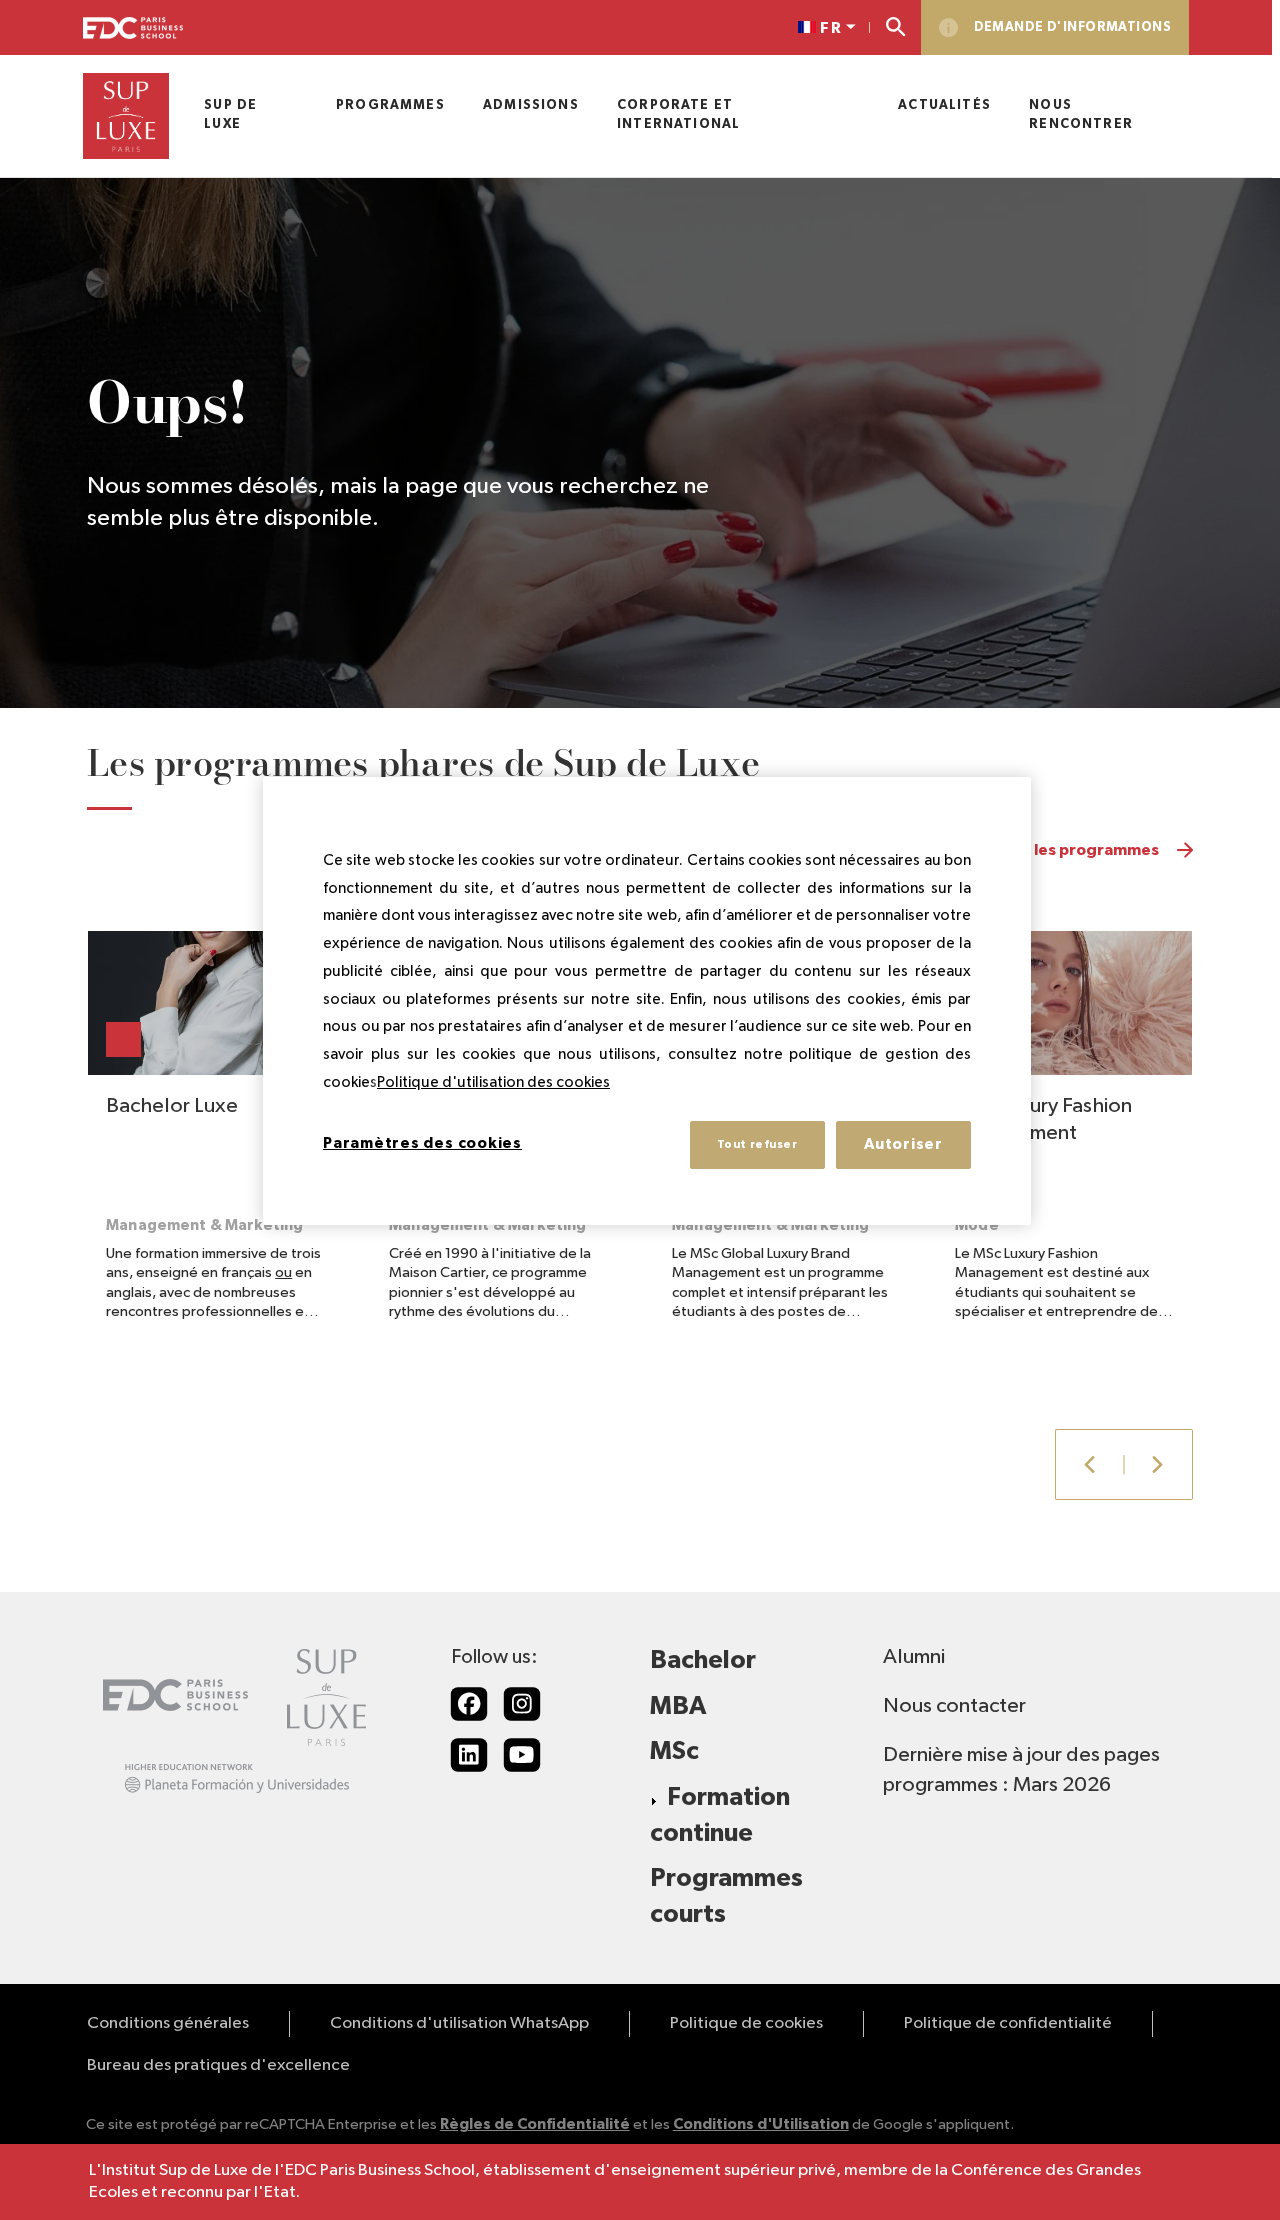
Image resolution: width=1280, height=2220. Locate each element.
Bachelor (703, 1660)
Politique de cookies (746, 2023)
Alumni (914, 1657)
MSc (674, 1751)
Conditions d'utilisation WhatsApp (459, 2023)
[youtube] (522, 1755)
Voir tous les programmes (1061, 850)
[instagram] (522, 1704)
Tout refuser (757, 1144)
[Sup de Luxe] (126, 116)
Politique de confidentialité (1008, 2023)
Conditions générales (168, 2023)
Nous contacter (954, 1706)
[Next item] (1158, 1464)
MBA (678, 1706)
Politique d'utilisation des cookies (493, 1082)
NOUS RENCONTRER (1081, 115)
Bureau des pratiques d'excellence (218, 2065)
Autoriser (903, 1144)
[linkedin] (469, 1755)
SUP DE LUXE (230, 115)
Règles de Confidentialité (535, 2124)
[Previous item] (1089, 1464)
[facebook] (469, 1704)
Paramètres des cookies (422, 1143)
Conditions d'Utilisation (761, 2124)
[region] (647, 1001)
